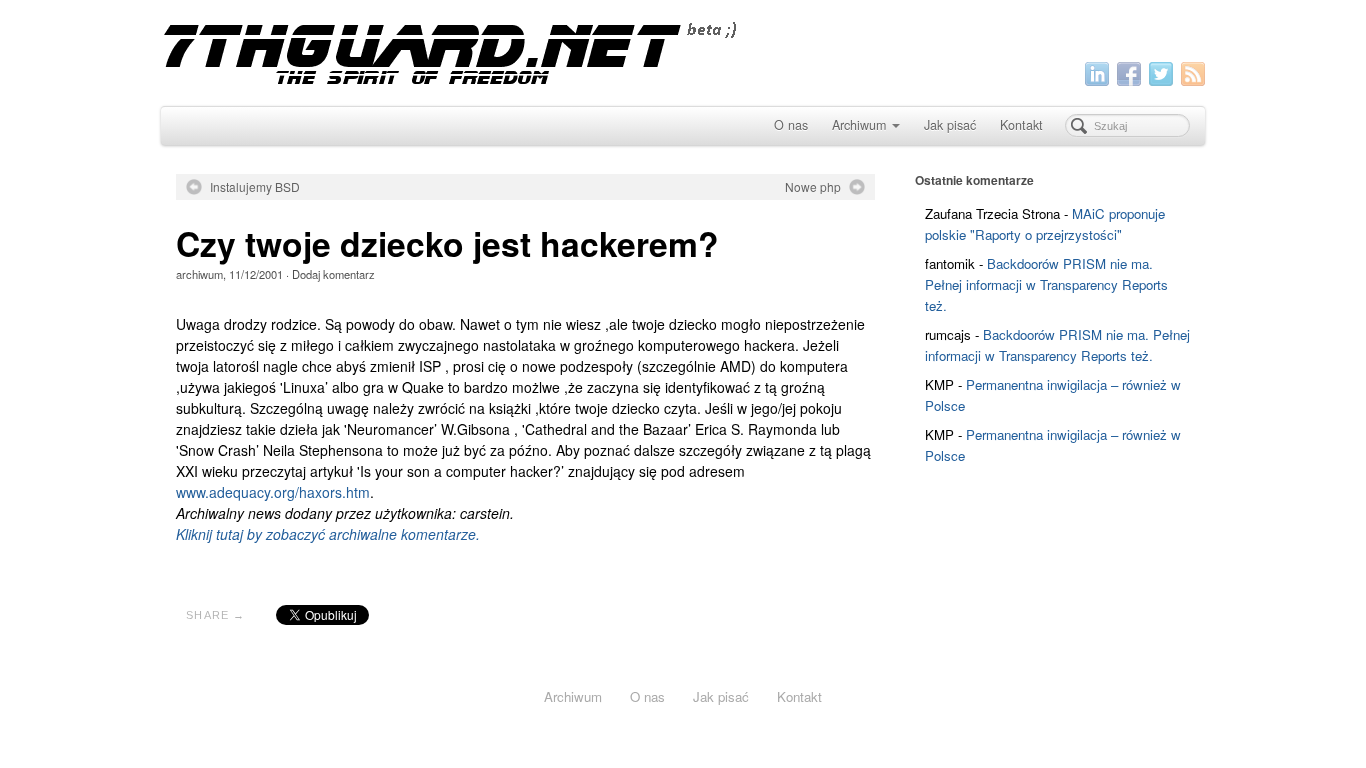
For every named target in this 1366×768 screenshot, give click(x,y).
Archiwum (859, 125)
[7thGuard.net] (682, 50)
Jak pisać (950, 125)
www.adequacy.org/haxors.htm (273, 492)
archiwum (199, 274)
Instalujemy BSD (255, 187)
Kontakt (1021, 125)
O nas (791, 125)
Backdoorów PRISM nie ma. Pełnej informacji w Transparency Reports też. (1046, 284)
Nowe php (813, 187)
